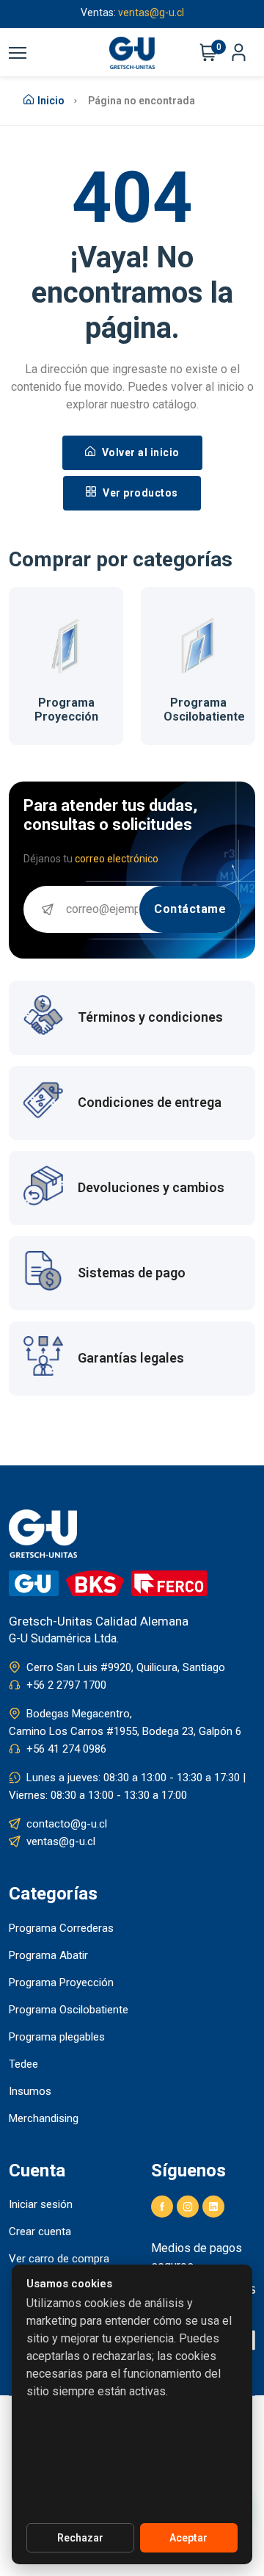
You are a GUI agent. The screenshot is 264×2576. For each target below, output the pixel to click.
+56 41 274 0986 (66, 1749)
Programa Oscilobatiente (204, 710)
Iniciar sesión (41, 2204)
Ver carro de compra (59, 2259)
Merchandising (44, 2118)
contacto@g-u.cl (67, 1824)
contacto (178, 15)
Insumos (30, 2091)
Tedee (23, 2064)
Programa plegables (57, 2037)
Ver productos (139, 493)
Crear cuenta (40, 2232)
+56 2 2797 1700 (66, 1685)
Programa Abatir (48, 1955)
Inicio (51, 101)
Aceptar (188, 2538)
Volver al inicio (139, 452)
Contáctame (190, 909)
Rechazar (80, 2538)
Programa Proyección (66, 710)
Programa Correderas (61, 1928)
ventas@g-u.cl (61, 1841)
